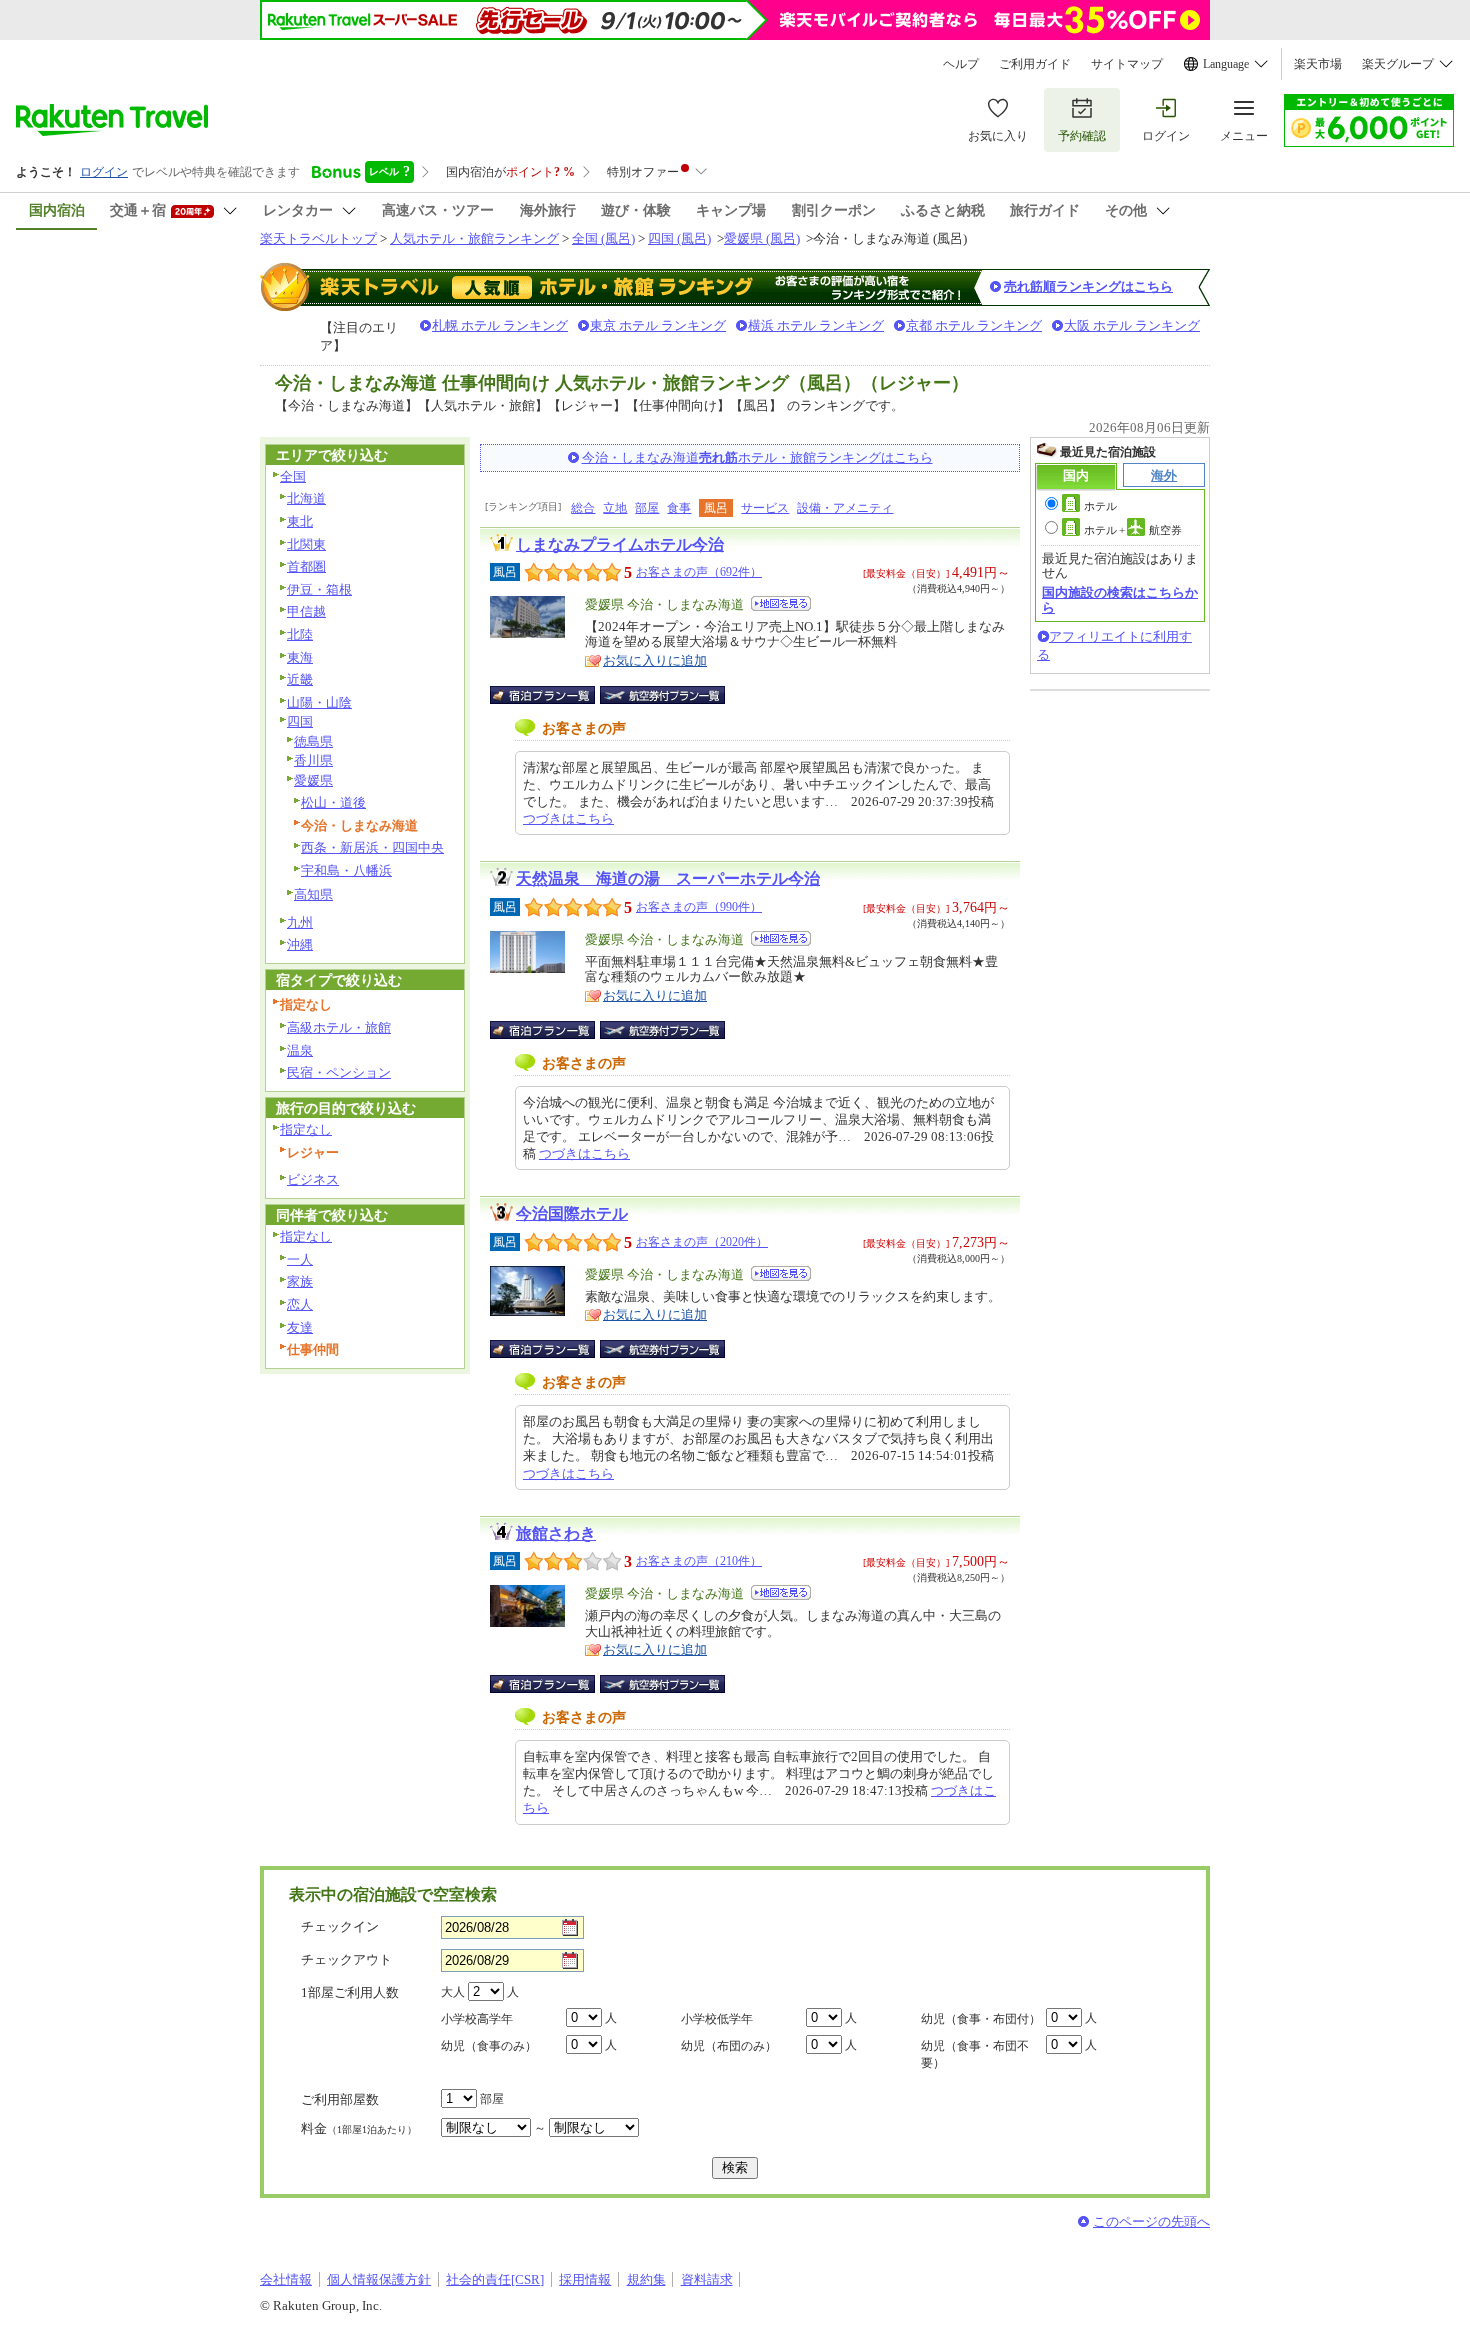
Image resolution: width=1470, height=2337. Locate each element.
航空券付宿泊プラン (662, 695)
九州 (300, 922)
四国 (300, 721)
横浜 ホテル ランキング (816, 325)
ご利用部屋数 (340, 2099)
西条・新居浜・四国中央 (372, 847)
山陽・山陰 (319, 702)
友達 (300, 1327)
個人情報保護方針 (379, 2279)
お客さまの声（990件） (699, 907)
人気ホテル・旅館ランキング (474, 238)
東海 (300, 657)
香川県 (313, 760)
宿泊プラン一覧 (552, 695)
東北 (300, 521)
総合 (583, 508)
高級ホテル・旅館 (339, 1027)
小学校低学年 (717, 2019)
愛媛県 (313, 780)
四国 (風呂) (679, 238)
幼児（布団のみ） (729, 2046)
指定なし (306, 1129)
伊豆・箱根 (319, 589)
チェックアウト (346, 1959)
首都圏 (306, 566)
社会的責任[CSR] (495, 2279)
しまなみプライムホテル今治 (620, 544)
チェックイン (340, 1926)
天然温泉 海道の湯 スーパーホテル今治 (668, 878)
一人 (300, 1259)
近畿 (300, 679)
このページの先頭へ (1151, 2221)
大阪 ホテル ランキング (1132, 325)
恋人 (300, 1304)
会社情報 (286, 2279)
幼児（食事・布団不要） (975, 2054)
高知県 (313, 894)
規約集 (646, 2279)
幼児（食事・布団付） (981, 2019)
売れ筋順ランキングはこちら (1088, 286)
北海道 (306, 498)
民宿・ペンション (339, 1072)
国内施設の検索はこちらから (1120, 599)
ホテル (1100, 506)
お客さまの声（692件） (699, 572)
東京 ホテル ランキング (658, 325)
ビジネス (313, 1179)
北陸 (300, 634)
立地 (615, 508)
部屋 (647, 508)
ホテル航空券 (1133, 530)
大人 (453, 1992)
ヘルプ (961, 64)
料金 (359, 2128)
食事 (679, 508)
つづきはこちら (568, 818)
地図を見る (781, 603)
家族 (300, 1281)
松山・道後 (333, 802)
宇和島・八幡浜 (346, 870)
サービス (765, 508)
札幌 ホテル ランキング (500, 325)
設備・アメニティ (845, 508)
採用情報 (585, 2279)
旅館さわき (556, 1533)
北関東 (306, 544)
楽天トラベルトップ (318, 238)
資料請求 (707, 2279)
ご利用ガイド (1035, 64)
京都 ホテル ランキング (974, 325)
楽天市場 (1318, 64)
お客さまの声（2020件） (702, 1242)
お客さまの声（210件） (699, 1561)
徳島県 (313, 741)
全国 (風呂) (603, 238)
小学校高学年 (477, 2019)
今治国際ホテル (572, 1213)
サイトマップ (1127, 64)
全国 (293, 476)
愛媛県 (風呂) (762, 238)
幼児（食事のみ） (489, 2046)
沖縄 (300, 944)
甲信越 (306, 611)
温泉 (300, 1050)
